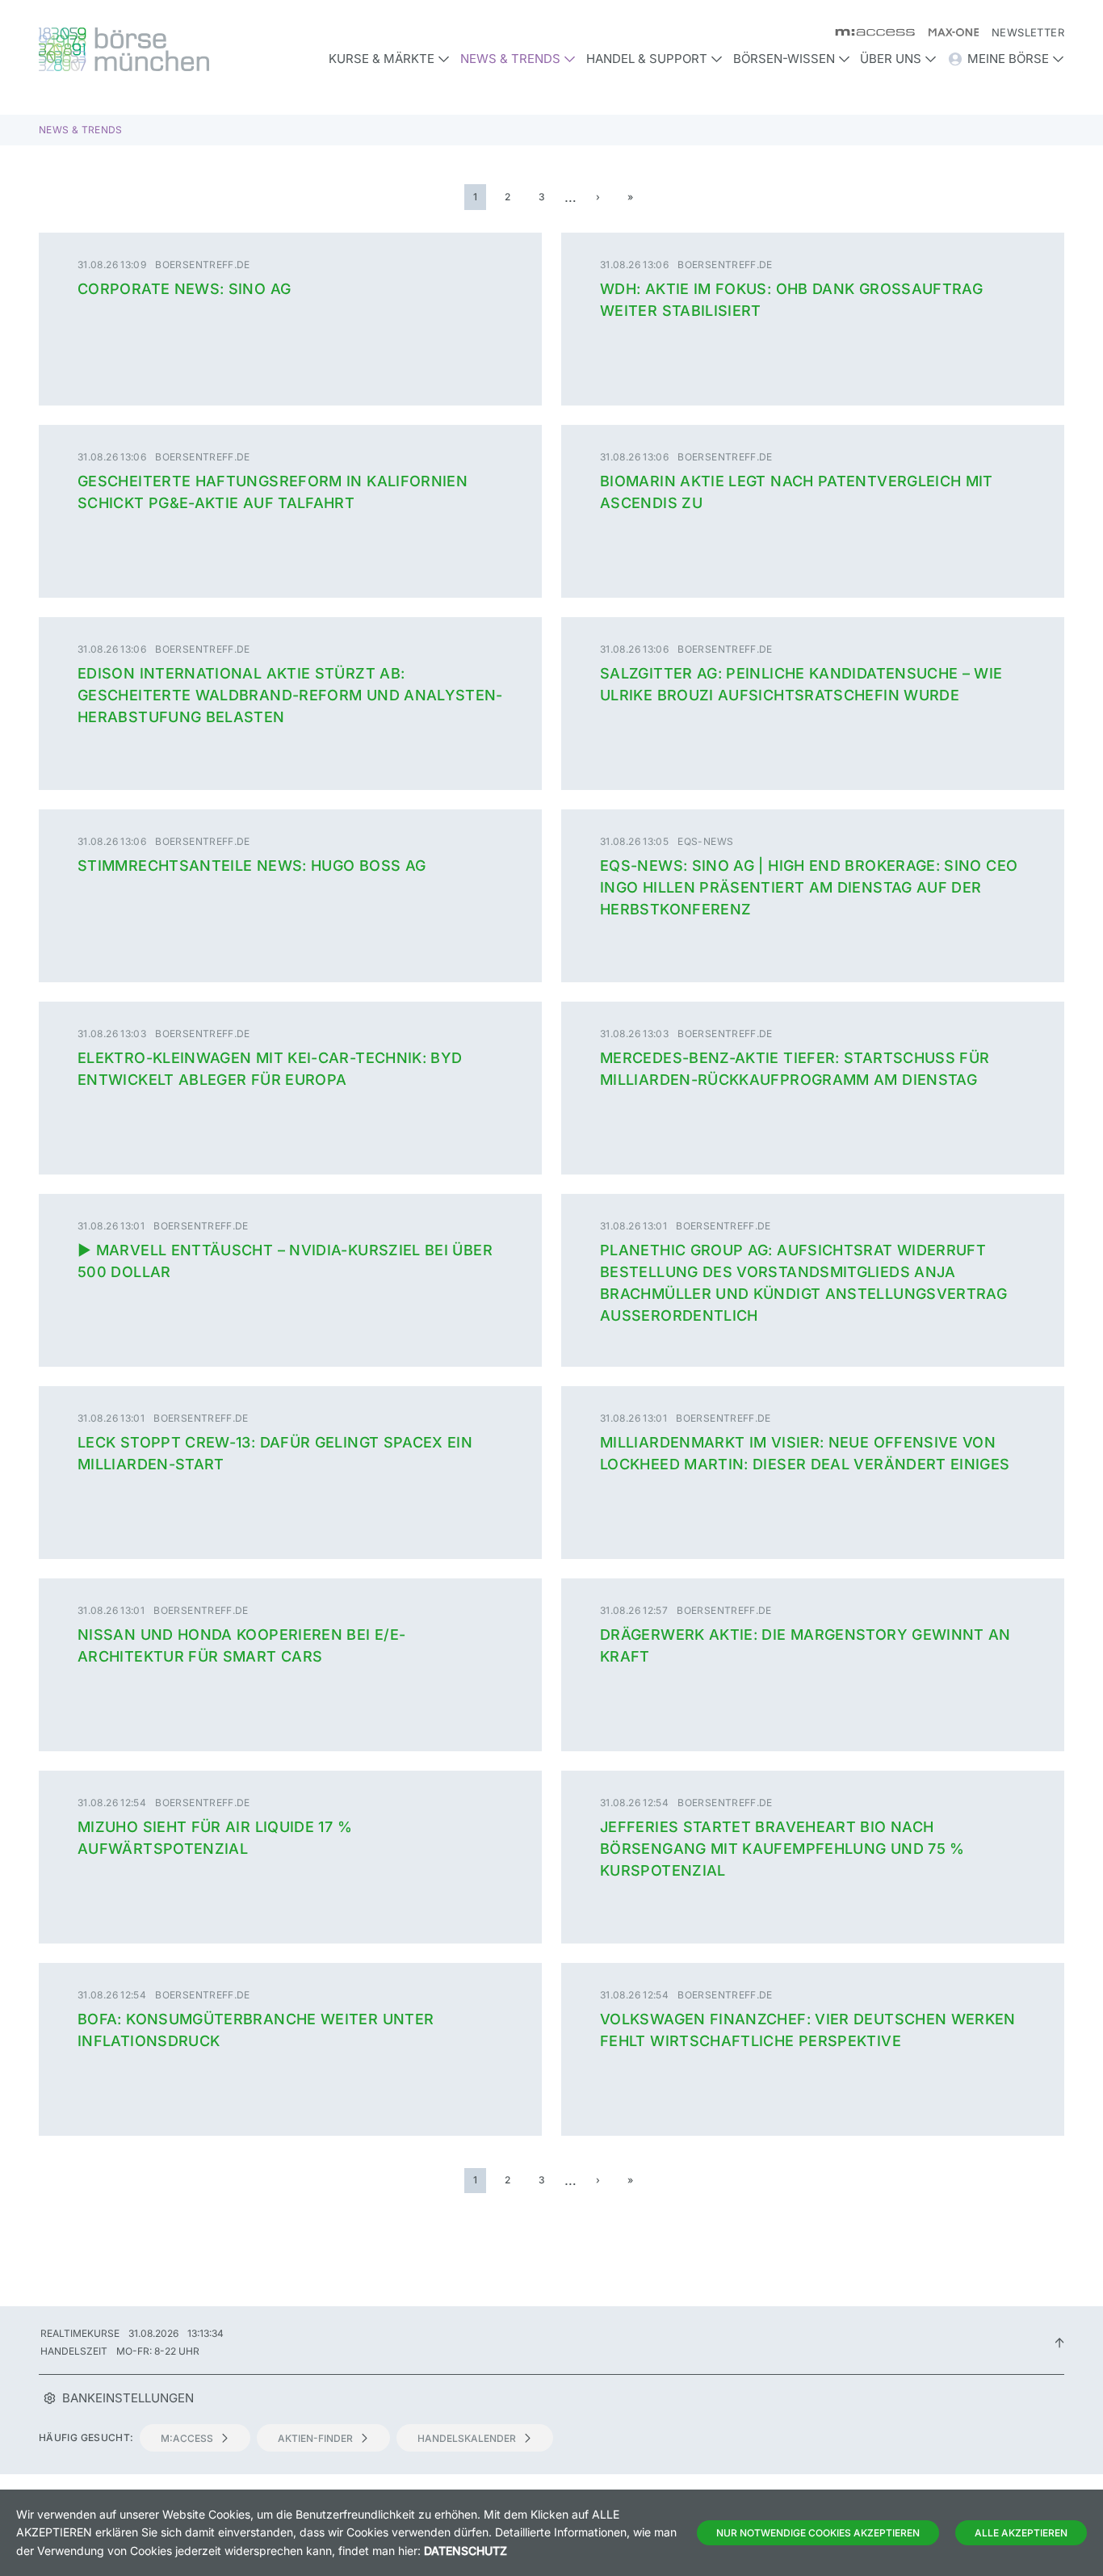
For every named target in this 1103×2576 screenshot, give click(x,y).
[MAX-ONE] (947, 32)
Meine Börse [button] (1008, 59)
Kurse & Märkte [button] (382, 59)
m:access (187, 2438)
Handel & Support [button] (647, 59)
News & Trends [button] (510, 59)
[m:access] (868, 32)
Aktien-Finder (315, 2438)
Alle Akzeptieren (1021, 2533)
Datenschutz (466, 2551)
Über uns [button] (891, 59)
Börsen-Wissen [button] (784, 59)
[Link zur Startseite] (160, 49)
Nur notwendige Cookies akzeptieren (818, 2533)
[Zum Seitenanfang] (1059, 2342)
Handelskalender (467, 2438)
